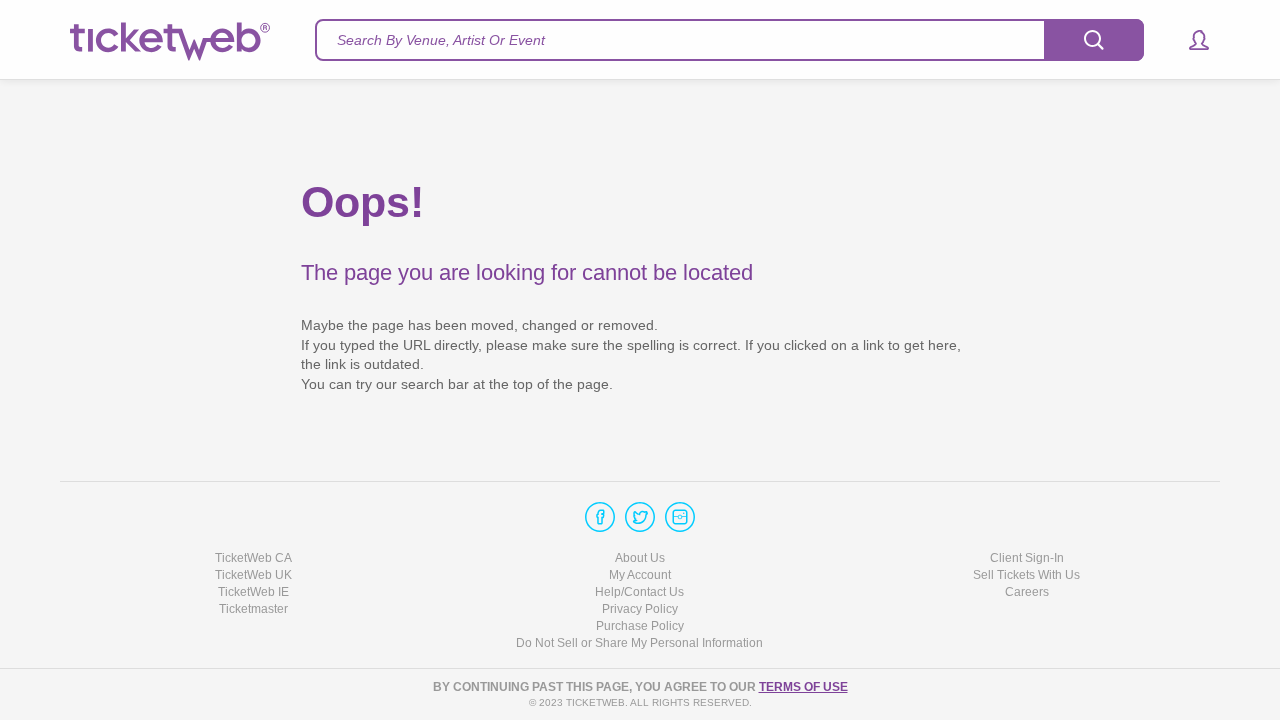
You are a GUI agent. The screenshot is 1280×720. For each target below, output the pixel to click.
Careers (1027, 592)
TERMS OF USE (803, 687)
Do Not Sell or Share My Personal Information (639, 643)
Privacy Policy (640, 609)
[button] (1189, 40)
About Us (640, 558)
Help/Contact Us (639, 592)
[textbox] (729, 40)
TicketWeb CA (253, 558)
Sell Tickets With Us (1026, 575)
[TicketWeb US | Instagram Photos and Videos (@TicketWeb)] (680, 517)
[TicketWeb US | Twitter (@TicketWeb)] (640, 517)
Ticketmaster (253, 609)
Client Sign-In (1027, 558)
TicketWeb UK (253, 575)
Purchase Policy (640, 626)
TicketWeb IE (253, 592)
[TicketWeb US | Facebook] (600, 517)
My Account (640, 575)
